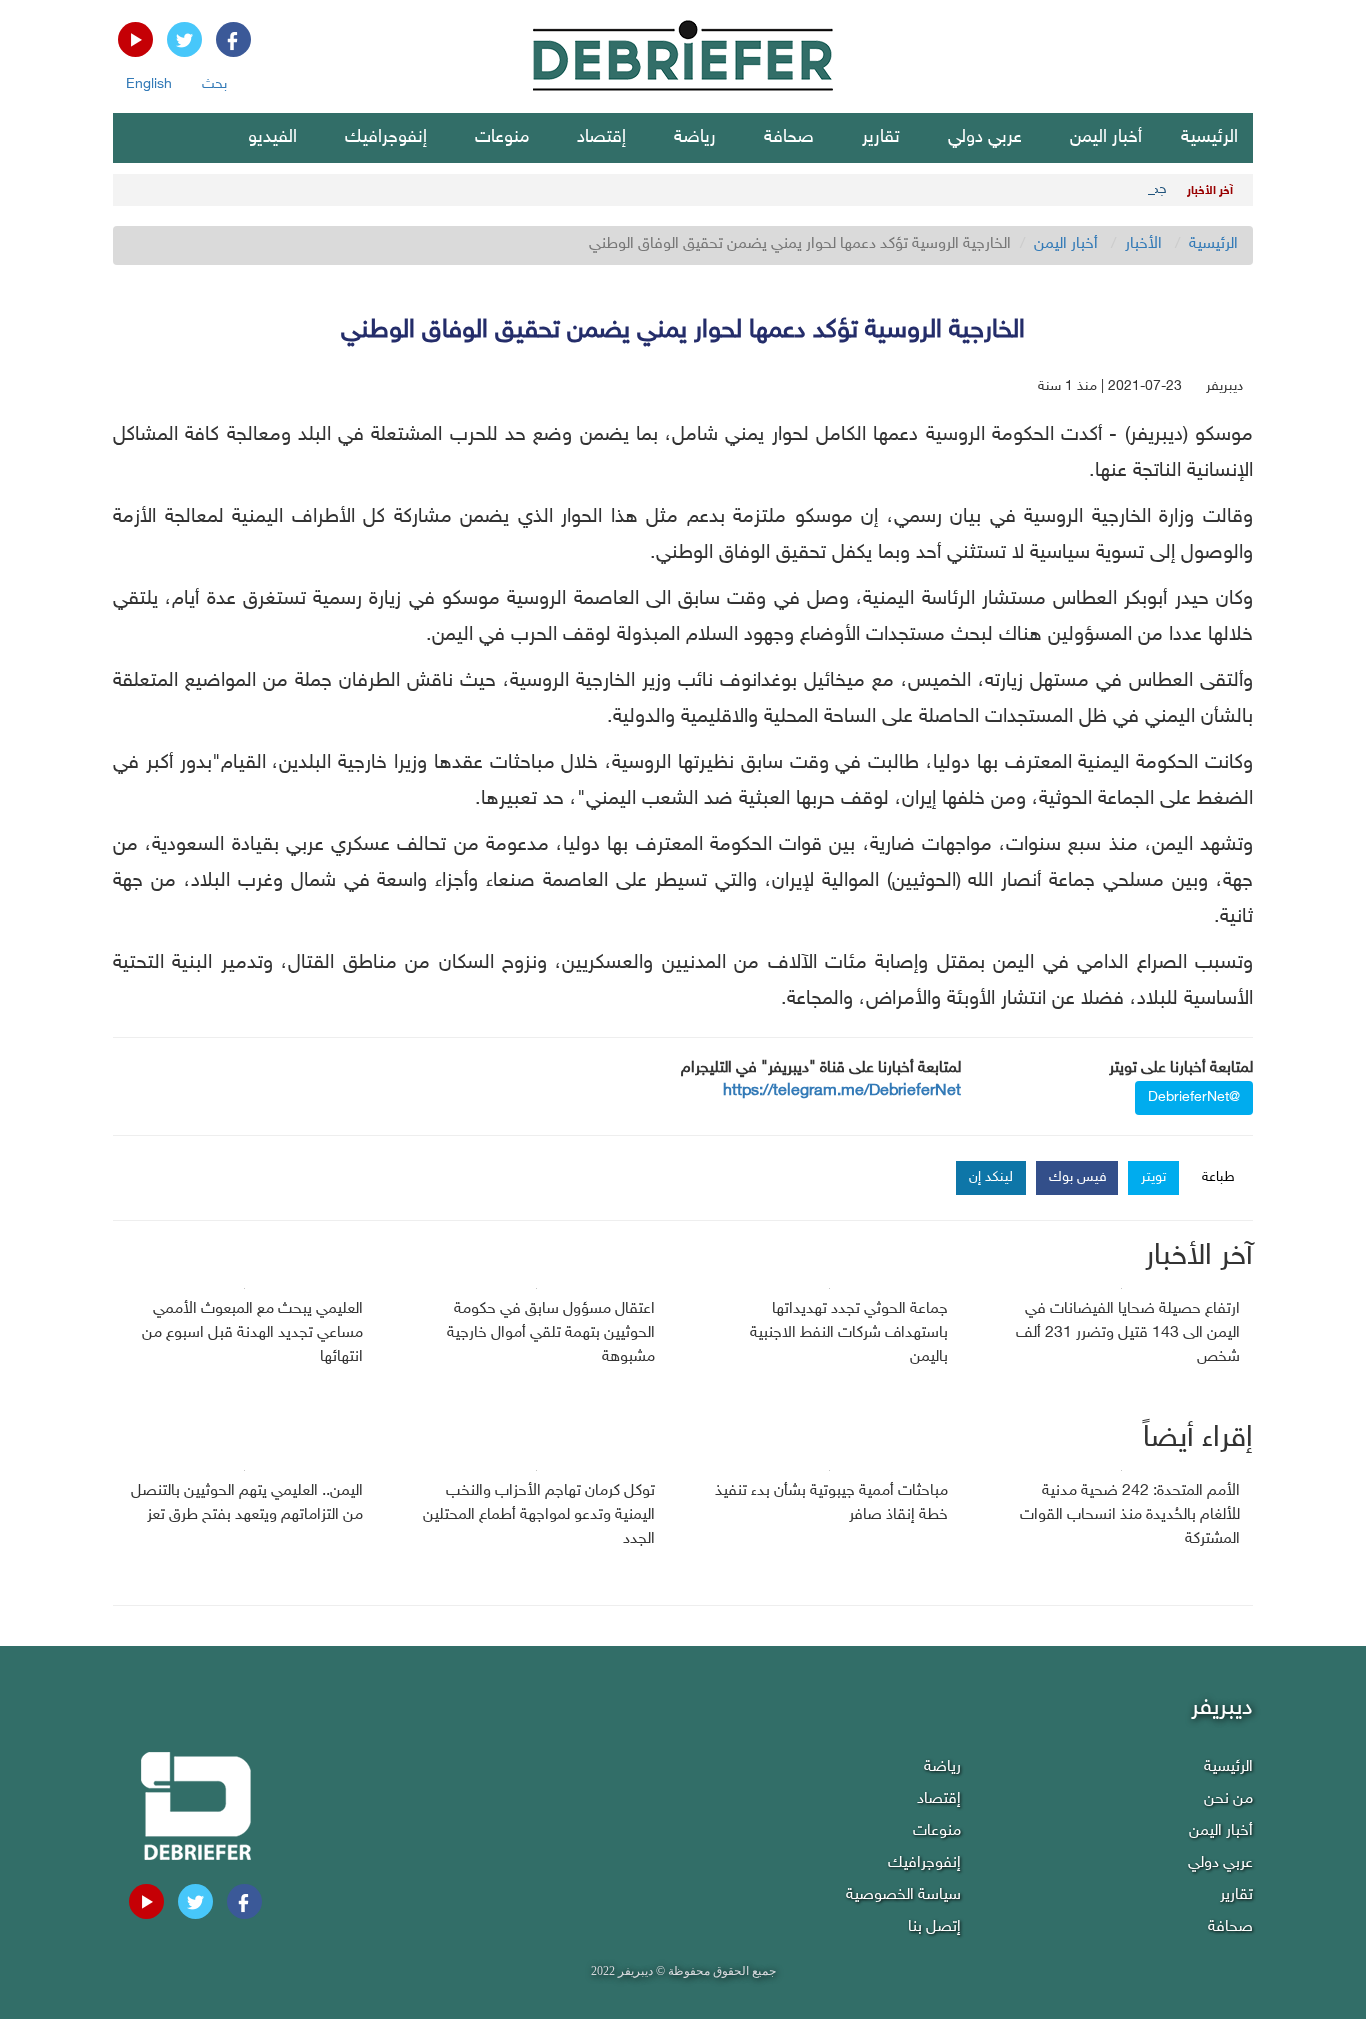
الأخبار (1143, 244)
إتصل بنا (934, 1927)
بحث (214, 84)
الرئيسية (1209, 138)
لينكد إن (991, 1177)
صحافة (789, 138)
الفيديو (272, 138)
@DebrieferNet (1194, 1097)
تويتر (1153, 1177)
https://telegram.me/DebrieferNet (842, 1091)
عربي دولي (985, 138)
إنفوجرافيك (386, 138)
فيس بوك (1078, 1177)
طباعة (1218, 1177)
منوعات (502, 138)
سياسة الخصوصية (903, 1895)
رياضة (695, 138)
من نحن (1228, 1799)
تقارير (881, 138)
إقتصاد (601, 138)
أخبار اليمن (1106, 138)
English (149, 84)
